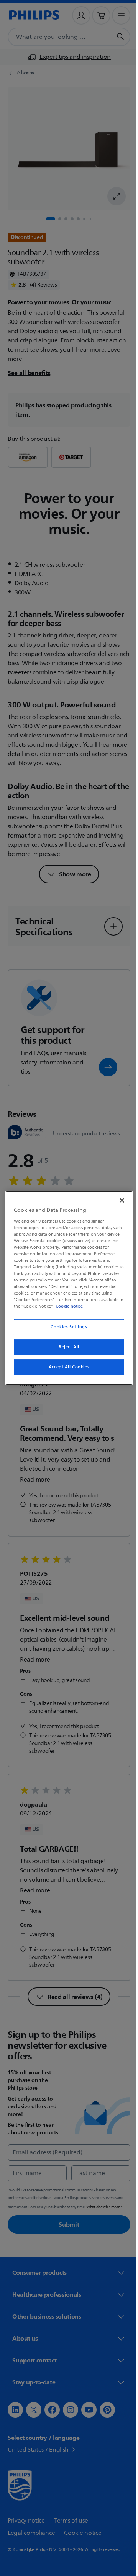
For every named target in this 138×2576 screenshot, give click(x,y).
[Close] (118, 1200)
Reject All (66, 1347)
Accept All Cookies (66, 1367)
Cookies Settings (66, 1327)
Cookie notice (91, 1306)
